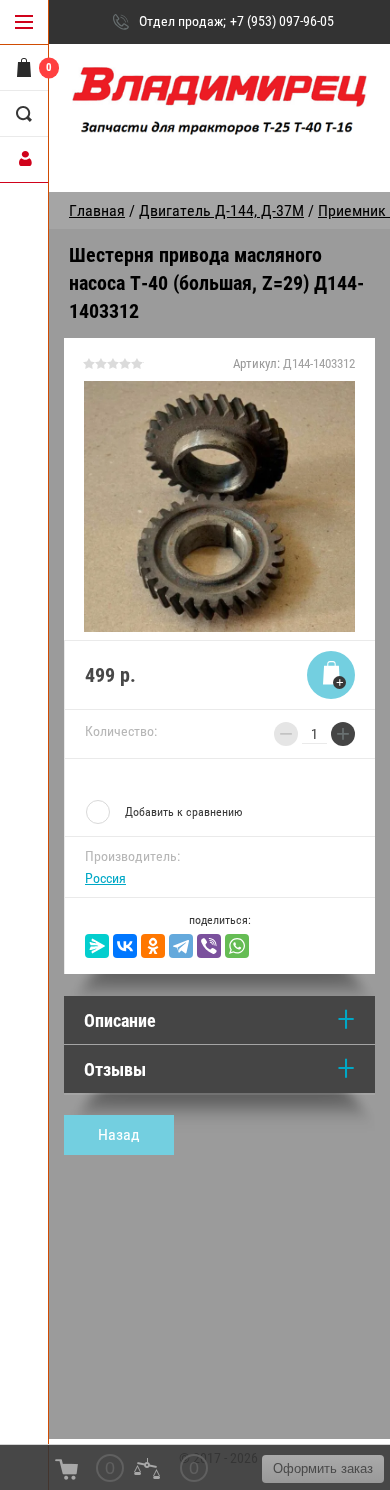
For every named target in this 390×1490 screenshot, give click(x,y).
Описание (120, 1020)
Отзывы (115, 1069)
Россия (105, 878)
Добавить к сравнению (183, 812)
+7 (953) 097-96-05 (282, 21)
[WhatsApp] (237, 946)
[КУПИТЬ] (331, 675)
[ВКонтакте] (125, 946)
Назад (119, 1134)
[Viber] (209, 946)
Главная (97, 210)
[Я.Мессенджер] (97, 946)
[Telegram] (181, 946)
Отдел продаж (181, 21)
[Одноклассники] (153, 946)
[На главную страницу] (219, 111)
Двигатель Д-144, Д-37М (221, 210)
